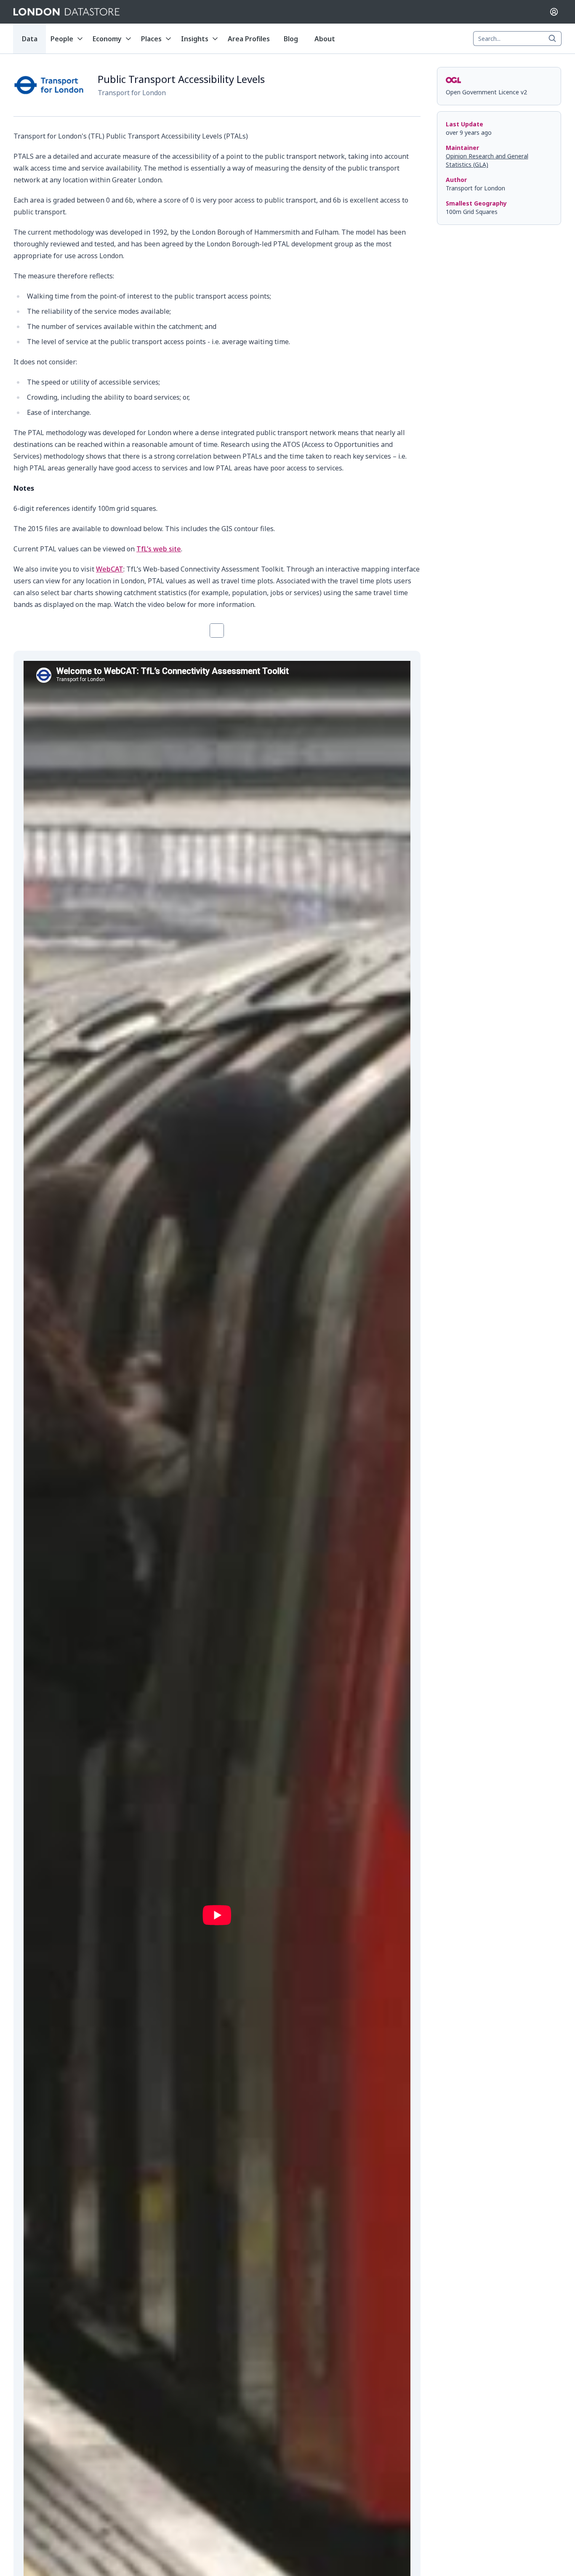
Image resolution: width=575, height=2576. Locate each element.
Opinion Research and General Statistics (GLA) (487, 160)
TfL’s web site (159, 549)
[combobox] (517, 39)
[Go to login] (554, 12)
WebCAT (110, 569)
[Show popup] (555, 39)
